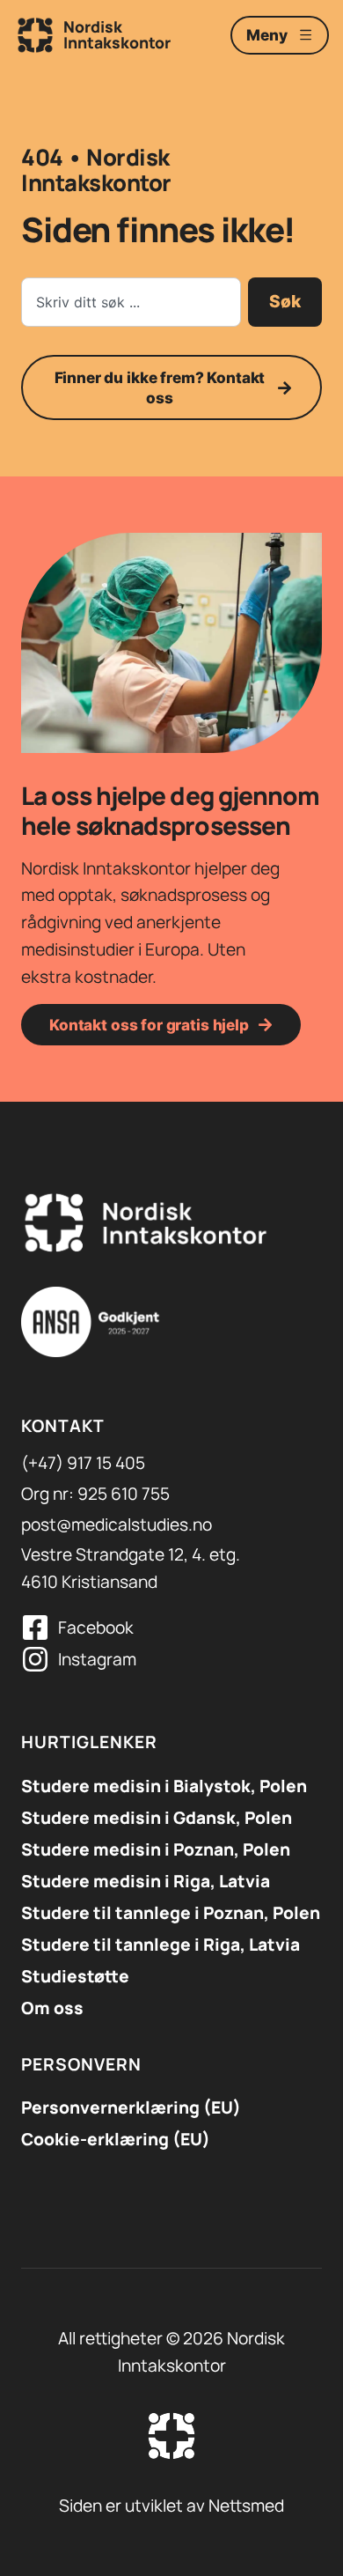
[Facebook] (35, 1628)
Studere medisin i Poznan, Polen (156, 1849)
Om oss (52, 2008)
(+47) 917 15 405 (83, 1463)
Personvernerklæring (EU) (131, 2107)
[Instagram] (35, 1659)
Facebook (96, 1628)
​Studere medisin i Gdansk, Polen (157, 1818)
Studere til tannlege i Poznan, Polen (171, 1913)
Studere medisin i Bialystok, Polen (164, 1786)
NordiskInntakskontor (117, 34)
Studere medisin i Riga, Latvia (146, 1881)
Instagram (97, 1659)
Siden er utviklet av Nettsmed (171, 2506)
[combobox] (131, 302)
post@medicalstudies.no (117, 1524)
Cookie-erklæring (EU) (116, 2139)
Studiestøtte (75, 1976)
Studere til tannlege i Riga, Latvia (161, 1945)
